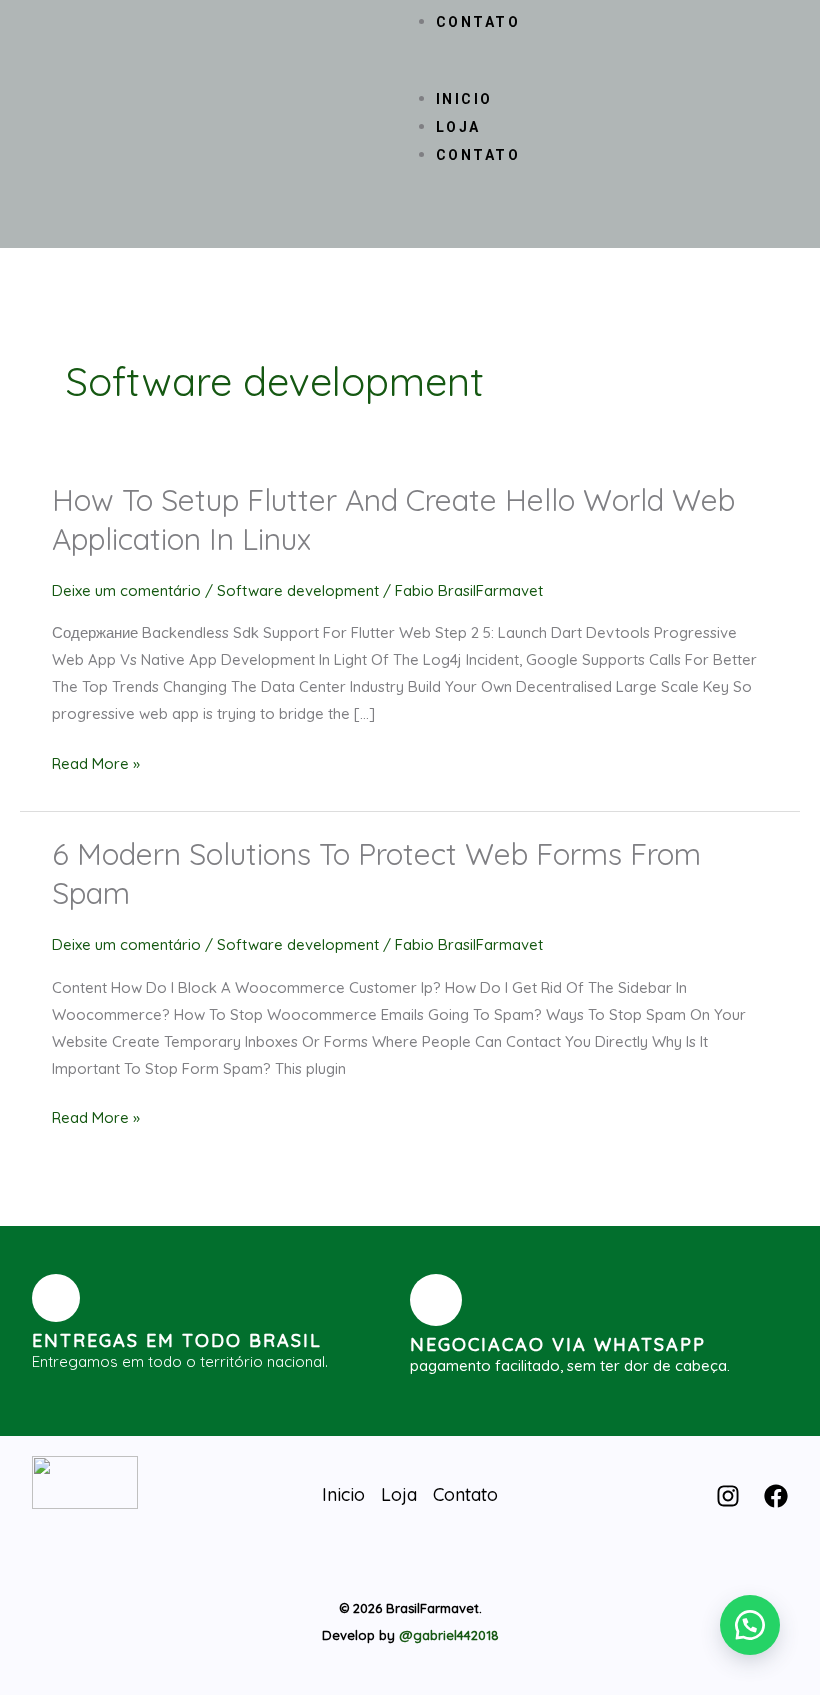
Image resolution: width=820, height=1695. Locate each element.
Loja (458, 127)
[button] (411, 71)
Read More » (96, 763)
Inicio (464, 99)
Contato (478, 22)
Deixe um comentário (126, 590)
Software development (298, 590)
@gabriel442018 (449, 1635)
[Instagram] (728, 1496)
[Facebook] (776, 1496)
